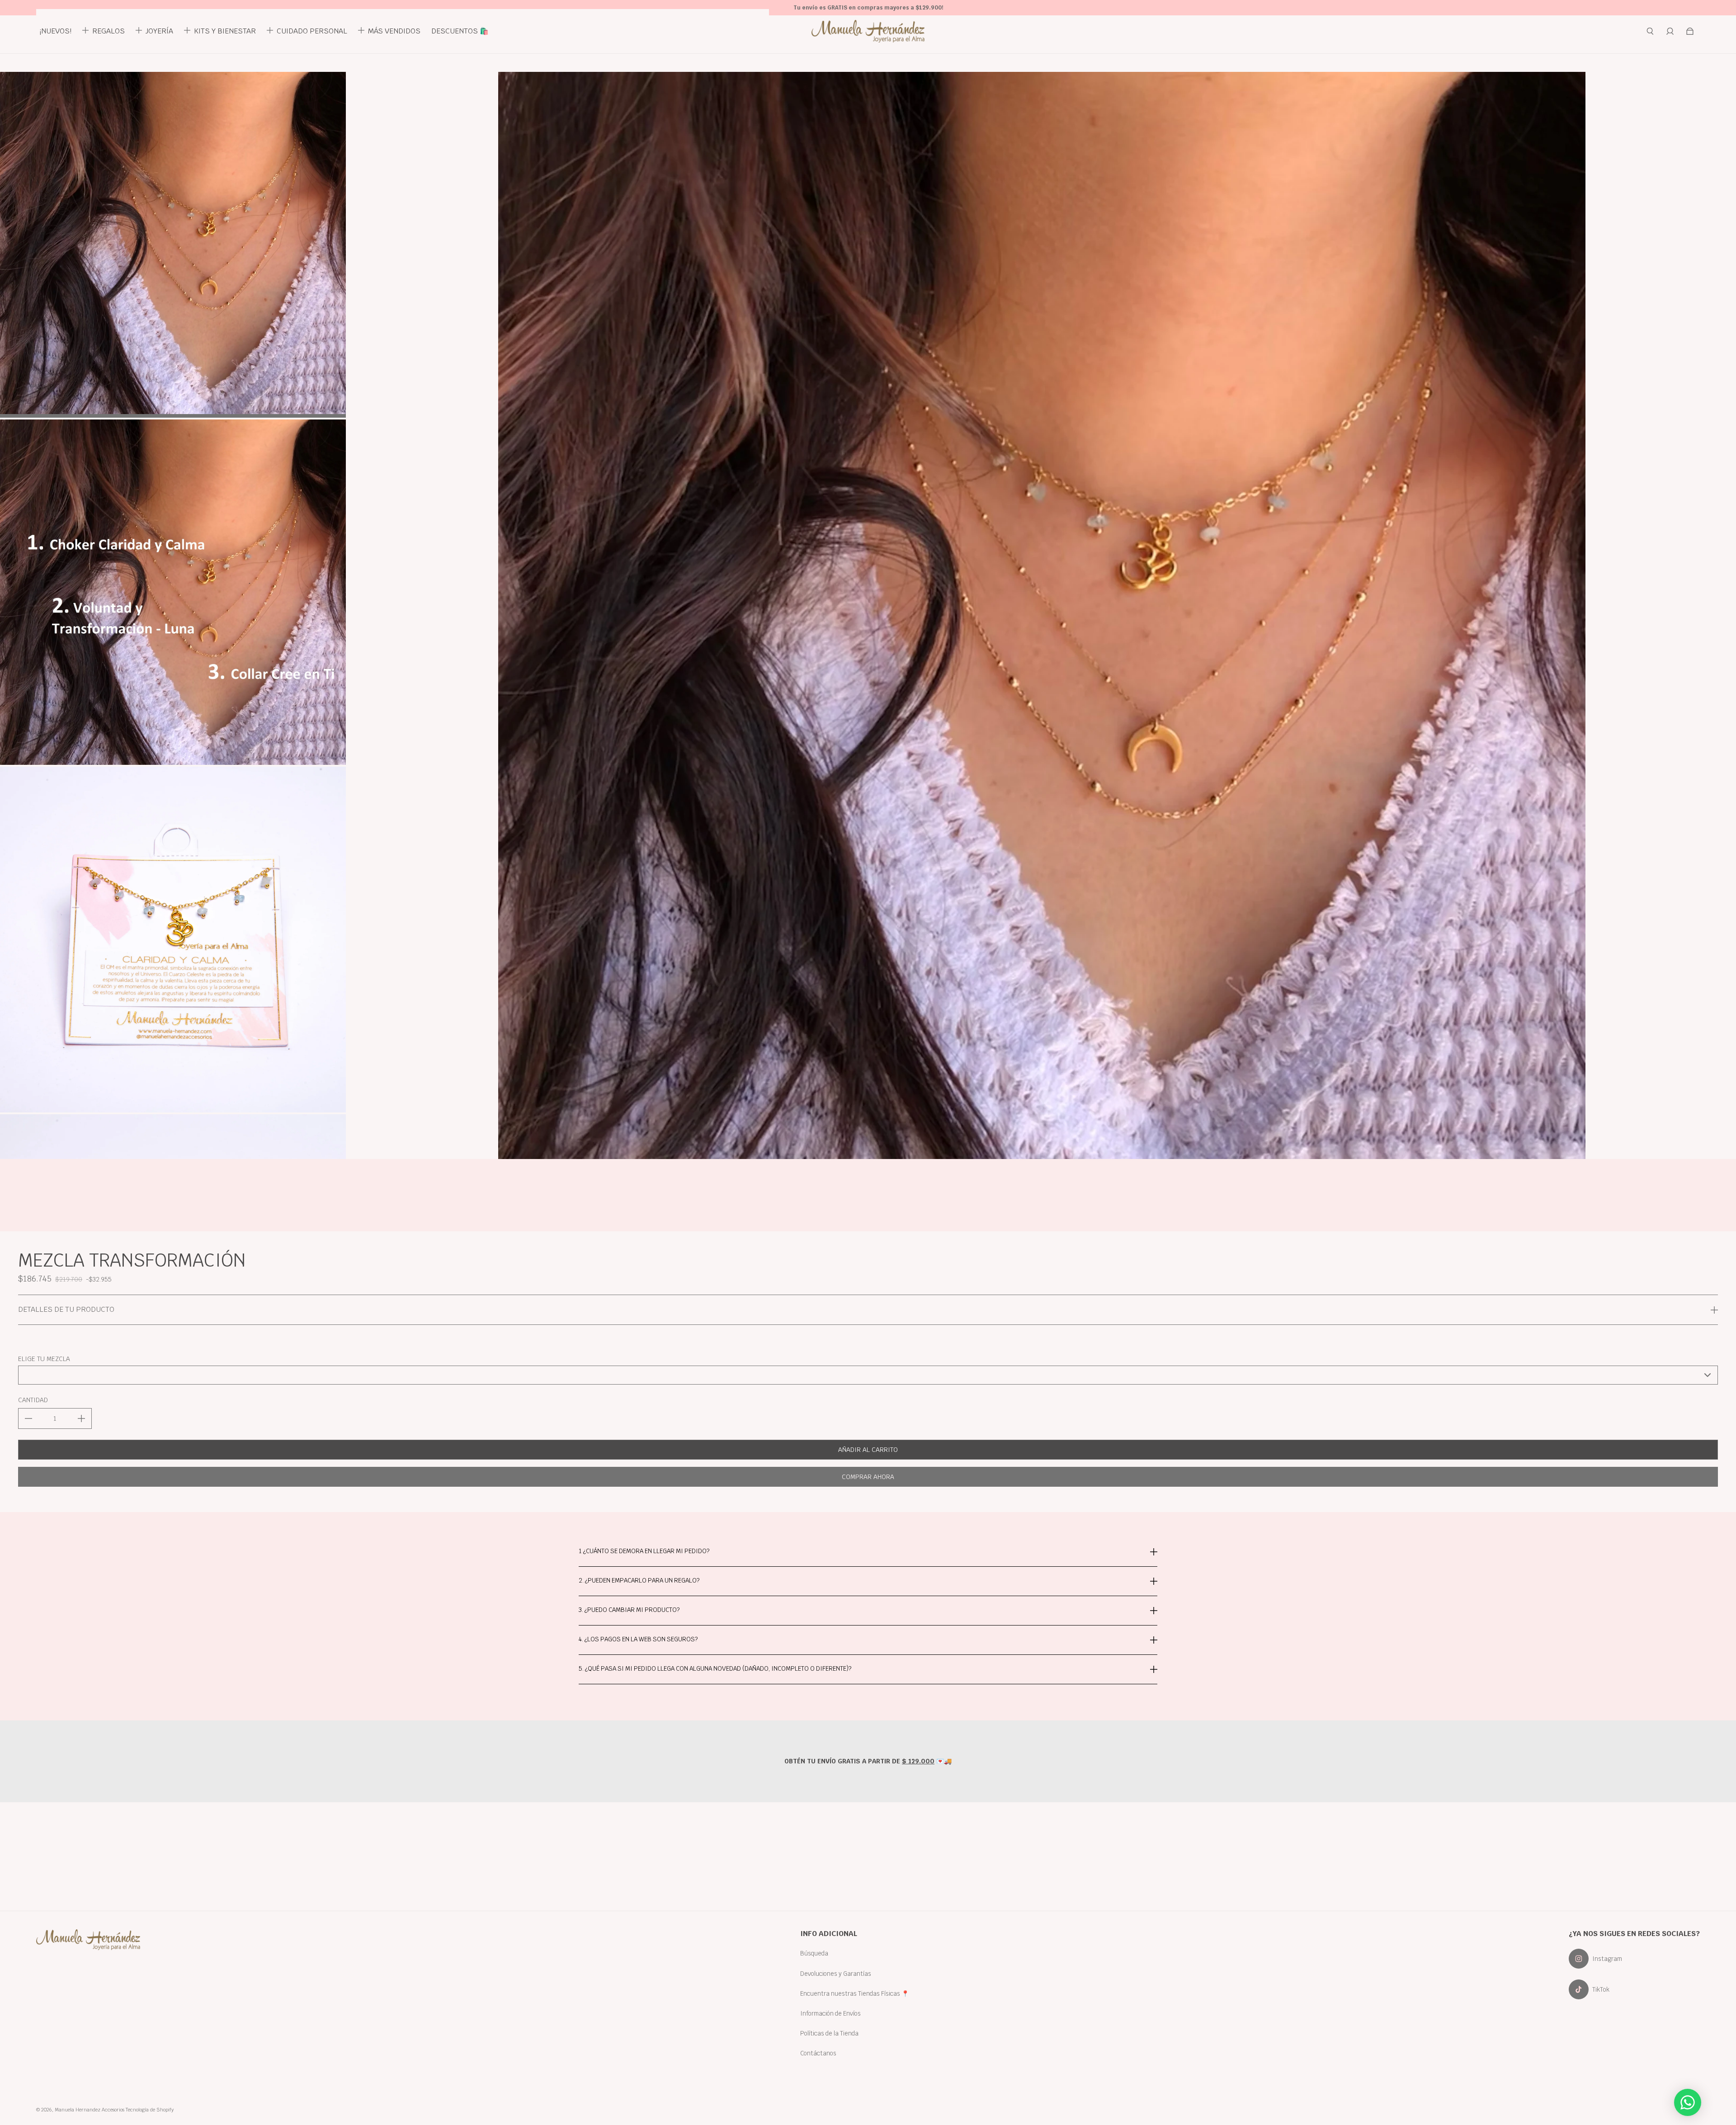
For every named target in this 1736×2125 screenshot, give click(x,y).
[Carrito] (1690, 31)
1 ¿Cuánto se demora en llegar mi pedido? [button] (644, 1552)
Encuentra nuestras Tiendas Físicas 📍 (855, 1993)
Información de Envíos (830, 2013)
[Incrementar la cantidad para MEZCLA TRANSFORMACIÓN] (81, 1418)
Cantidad (33, 1400)
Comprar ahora (868, 1477)
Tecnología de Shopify (150, 2110)
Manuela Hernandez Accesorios (90, 2110)
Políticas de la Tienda (829, 2033)
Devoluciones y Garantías (836, 1974)
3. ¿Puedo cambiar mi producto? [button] (629, 1610)
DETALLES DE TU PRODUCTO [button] (66, 1309)
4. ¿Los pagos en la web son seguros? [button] (638, 1639)
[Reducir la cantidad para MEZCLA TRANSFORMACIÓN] (28, 1418)
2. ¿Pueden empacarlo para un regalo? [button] (639, 1580)
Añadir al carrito (868, 1450)
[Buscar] (1650, 31)
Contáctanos (818, 2053)
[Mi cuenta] (1670, 31)
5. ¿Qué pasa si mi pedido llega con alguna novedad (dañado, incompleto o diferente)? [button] (715, 1668)
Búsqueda (814, 1953)
